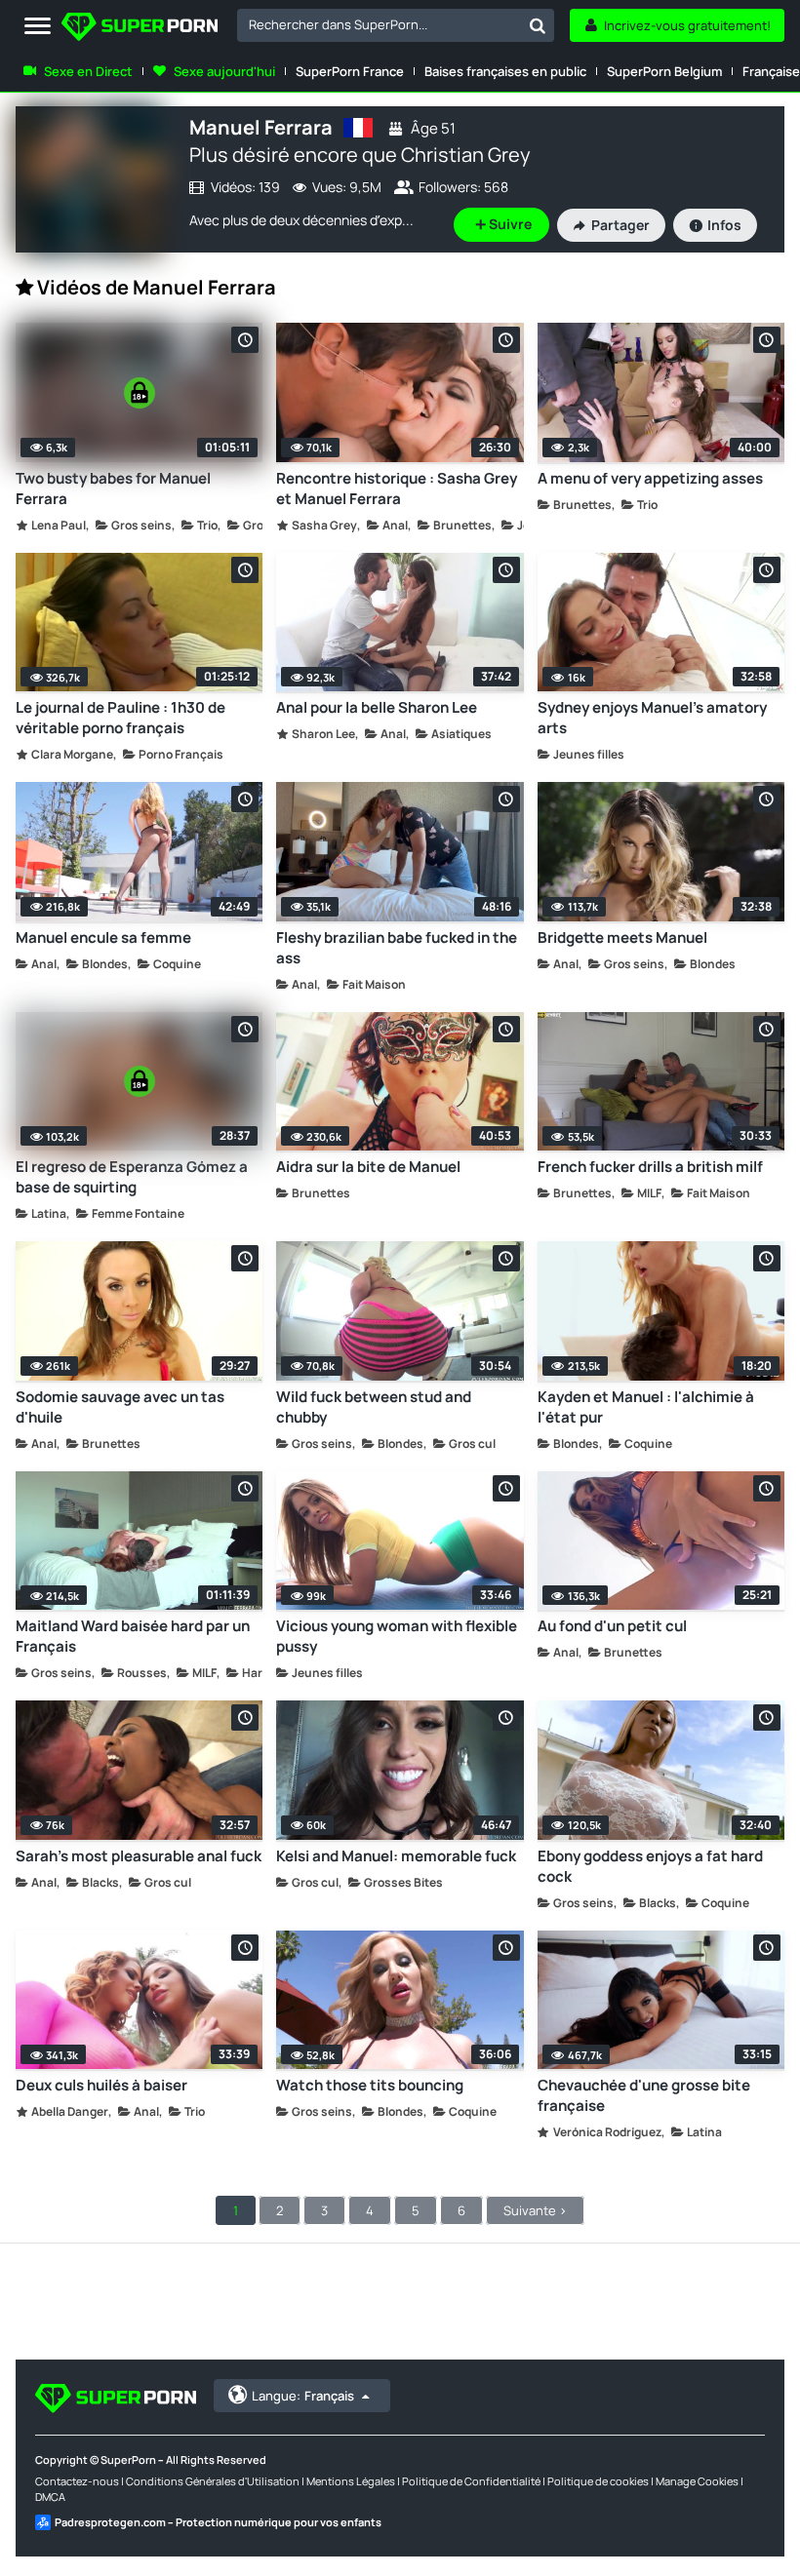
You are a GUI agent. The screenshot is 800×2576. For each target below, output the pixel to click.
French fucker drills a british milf (650, 1167)
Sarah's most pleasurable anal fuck (139, 1856)
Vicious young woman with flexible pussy (397, 1636)
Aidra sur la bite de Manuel (368, 1167)
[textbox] (379, 24)
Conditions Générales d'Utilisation (213, 2481)
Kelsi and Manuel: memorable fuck (396, 1856)
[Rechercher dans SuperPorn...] (538, 25)
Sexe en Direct (88, 71)
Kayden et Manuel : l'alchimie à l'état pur (646, 1407)
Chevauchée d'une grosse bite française (644, 2095)
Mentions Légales (351, 2481)
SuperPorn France (350, 71)
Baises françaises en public (505, 71)
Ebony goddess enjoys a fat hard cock (650, 1866)
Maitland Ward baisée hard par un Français (133, 1636)
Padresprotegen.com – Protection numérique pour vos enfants (218, 2522)
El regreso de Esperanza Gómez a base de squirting (132, 1177)
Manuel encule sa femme (103, 937)
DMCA (50, 2497)
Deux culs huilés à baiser (101, 2085)
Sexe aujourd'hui (224, 71)
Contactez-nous (77, 2481)
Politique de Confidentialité (471, 2481)
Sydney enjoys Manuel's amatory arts (652, 718)
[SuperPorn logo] (140, 29)
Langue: (303, 2396)
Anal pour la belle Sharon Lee (377, 707)
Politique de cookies (598, 2481)
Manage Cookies (697, 2481)
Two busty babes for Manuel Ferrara (113, 488)
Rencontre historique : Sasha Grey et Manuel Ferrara (397, 488)
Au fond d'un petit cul (612, 1626)
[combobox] (396, 25)
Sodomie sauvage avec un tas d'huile (120, 1407)
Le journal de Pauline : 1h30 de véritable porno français (120, 718)
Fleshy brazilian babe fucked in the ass (397, 948)
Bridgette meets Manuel (622, 937)
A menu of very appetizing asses (650, 478)
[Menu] (38, 27)
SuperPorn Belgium (664, 71)
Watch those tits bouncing (370, 2085)
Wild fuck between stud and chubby (374, 1407)
